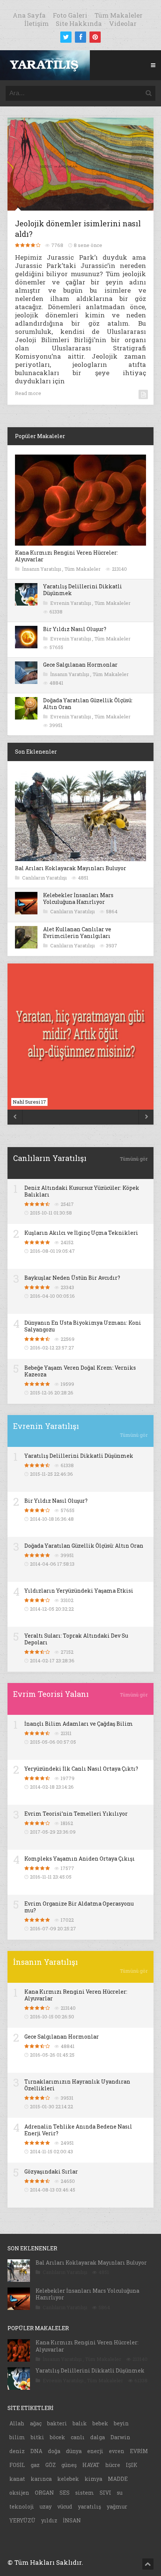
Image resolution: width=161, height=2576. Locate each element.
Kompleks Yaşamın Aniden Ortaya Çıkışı (80, 1859)
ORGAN (44, 2493)
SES (65, 2493)
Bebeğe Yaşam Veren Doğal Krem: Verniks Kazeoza (80, 1371)
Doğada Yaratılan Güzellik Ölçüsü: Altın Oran (88, 704)
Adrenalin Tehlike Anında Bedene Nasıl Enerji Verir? (78, 2130)
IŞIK (132, 2465)
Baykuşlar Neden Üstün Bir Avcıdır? (72, 1278)
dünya (74, 2451)
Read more (28, 393)
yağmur (117, 2506)
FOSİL (17, 2465)
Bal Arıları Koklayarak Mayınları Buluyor (71, 868)
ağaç (36, 2423)
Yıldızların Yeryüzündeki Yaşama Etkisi (79, 1591)
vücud (65, 2506)
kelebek (68, 2479)
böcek (57, 2437)
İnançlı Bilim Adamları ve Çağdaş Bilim (79, 1724)
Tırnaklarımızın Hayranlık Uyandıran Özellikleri (77, 2085)
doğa (54, 2451)
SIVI (105, 2493)
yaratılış (89, 2506)
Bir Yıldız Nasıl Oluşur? (75, 629)
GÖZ (51, 2465)
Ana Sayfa (29, 15)
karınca (41, 2479)
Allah (17, 2423)
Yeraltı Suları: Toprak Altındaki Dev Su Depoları (76, 1639)
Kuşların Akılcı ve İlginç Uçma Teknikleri (81, 1233)
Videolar (123, 23)
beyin (121, 2423)
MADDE (118, 2479)
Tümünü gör (134, 1159)
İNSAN (72, 2520)
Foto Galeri (70, 15)
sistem (85, 2493)
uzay (46, 2506)
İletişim (37, 23)
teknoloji (22, 2506)
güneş (69, 2465)
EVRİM (139, 2451)
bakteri (57, 2423)
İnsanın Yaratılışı (42, 569)
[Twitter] (66, 37)
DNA (36, 2451)
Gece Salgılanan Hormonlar (80, 665)
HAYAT (91, 2465)
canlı (78, 2437)
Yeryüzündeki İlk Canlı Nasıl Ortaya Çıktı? (81, 1769)
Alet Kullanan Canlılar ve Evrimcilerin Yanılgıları (77, 933)
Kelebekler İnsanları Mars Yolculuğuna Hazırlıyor (78, 898)
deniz (17, 2451)
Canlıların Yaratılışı (45, 878)
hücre (113, 2465)
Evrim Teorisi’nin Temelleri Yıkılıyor (76, 1814)
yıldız (49, 2520)
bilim (17, 2437)
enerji (95, 2451)
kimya (93, 2479)
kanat (17, 2479)
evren (117, 2451)
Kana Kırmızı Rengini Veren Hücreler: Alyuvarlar (66, 556)
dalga (98, 2437)
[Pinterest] (95, 37)
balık (80, 2423)
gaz (35, 2465)
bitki (37, 2437)
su (120, 2493)
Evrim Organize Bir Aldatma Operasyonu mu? (79, 1907)
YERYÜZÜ (22, 2520)
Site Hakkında (79, 23)
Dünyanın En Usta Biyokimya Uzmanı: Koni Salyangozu (83, 1326)
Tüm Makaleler (119, 15)
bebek (100, 2423)
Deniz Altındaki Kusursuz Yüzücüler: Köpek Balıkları (82, 1191)
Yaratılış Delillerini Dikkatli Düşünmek (83, 590)
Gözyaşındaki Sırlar (51, 2171)
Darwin (120, 2437)
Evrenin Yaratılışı (71, 603)
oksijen (19, 2493)
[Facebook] (80, 37)
